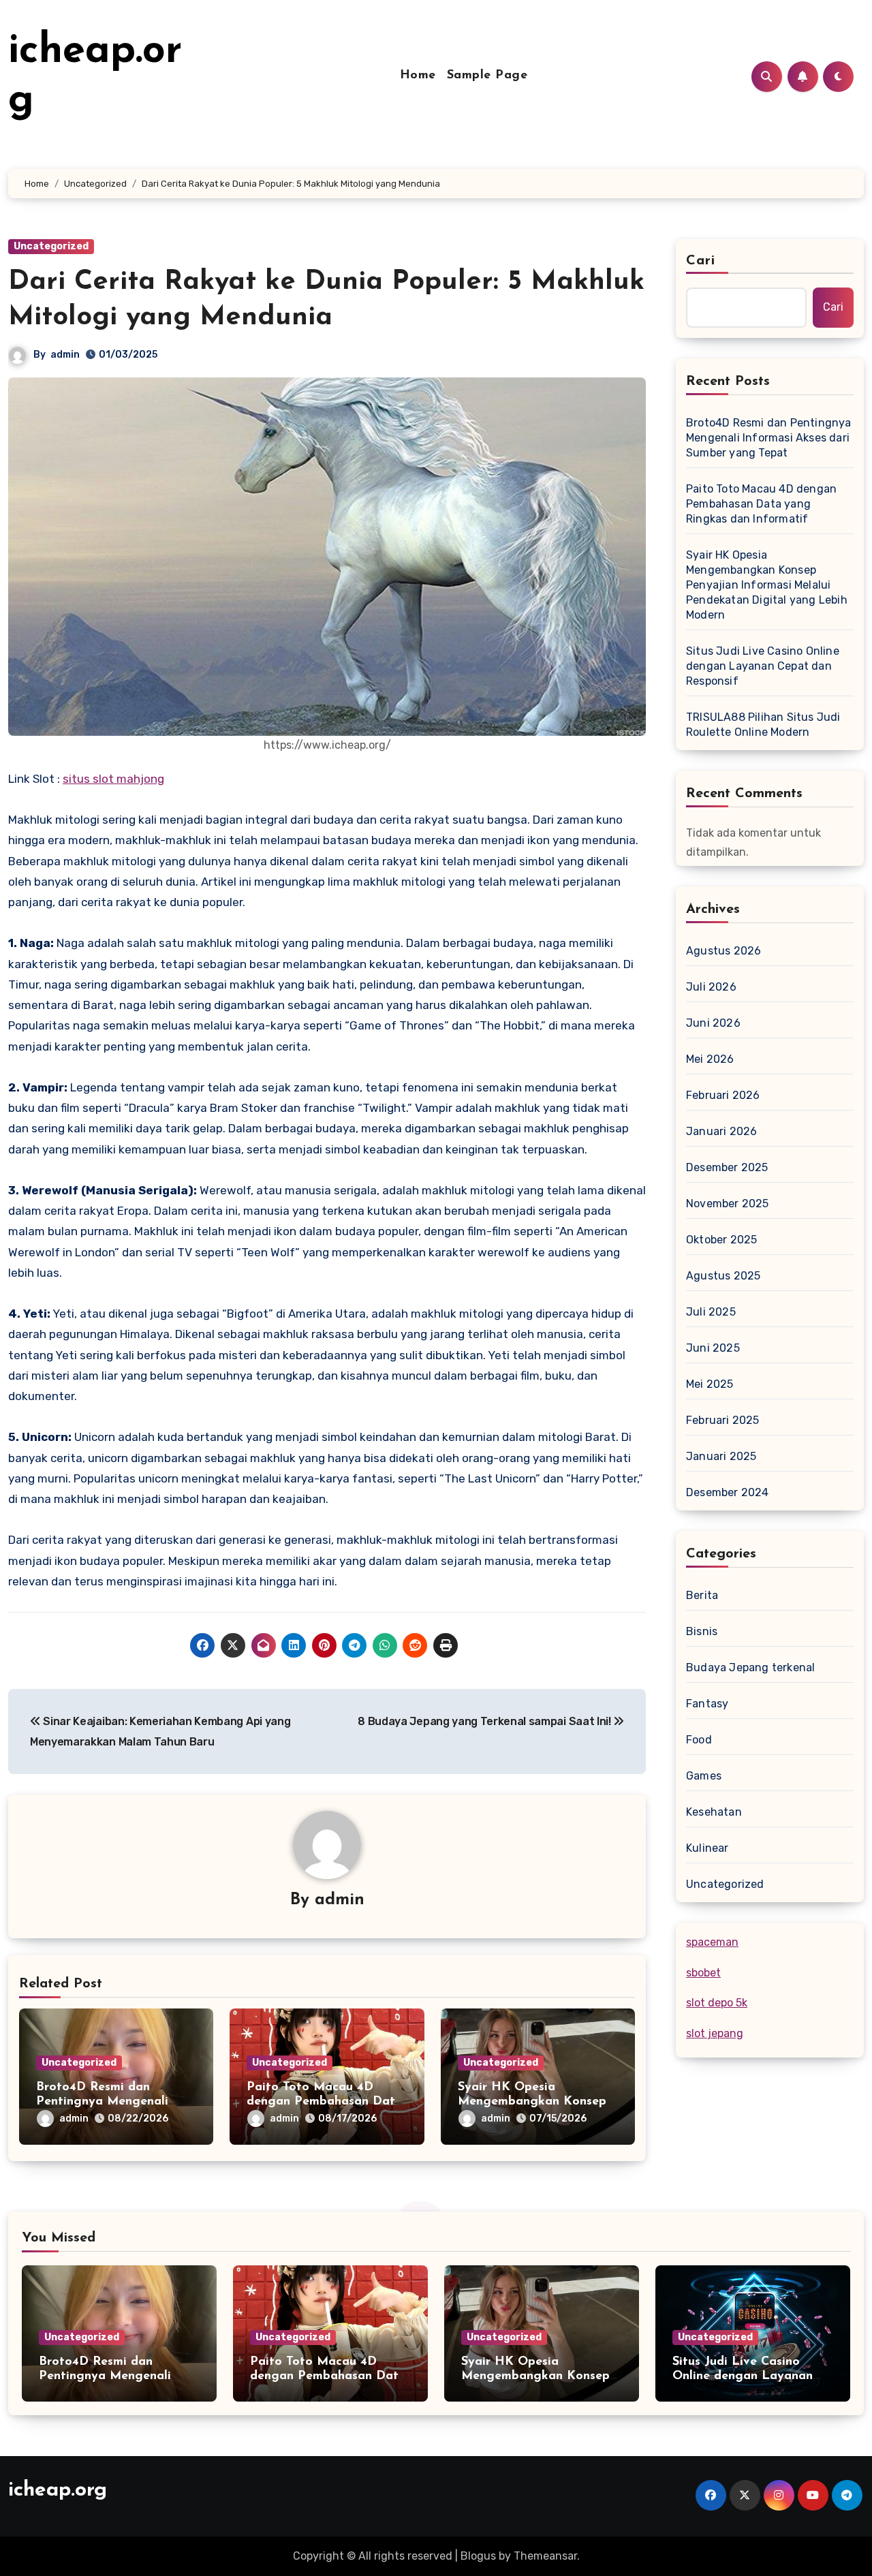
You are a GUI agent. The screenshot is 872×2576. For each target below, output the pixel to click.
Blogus (478, 2556)
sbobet (703, 1973)
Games (704, 1776)
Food (699, 1740)
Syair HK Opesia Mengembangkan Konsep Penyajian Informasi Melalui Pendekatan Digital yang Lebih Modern (767, 585)
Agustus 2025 (723, 1276)
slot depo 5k (717, 2003)
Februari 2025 (723, 1420)
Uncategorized (51, 246)
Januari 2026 (721, 1131)
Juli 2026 (711, 987)
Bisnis (702, 1631)
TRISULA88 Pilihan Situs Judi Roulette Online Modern (763, 725)
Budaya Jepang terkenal (750, 1667)
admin (65, 355)
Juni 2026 (713, 1023)
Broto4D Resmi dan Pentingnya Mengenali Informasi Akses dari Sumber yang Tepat (769, 438)
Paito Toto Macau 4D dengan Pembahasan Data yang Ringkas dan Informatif (761, 504)
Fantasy (707, 1704)
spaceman (712, 1942)
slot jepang (715, 2033)
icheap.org (58, 2490)
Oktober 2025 (721, 1240)
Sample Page (487, 76)
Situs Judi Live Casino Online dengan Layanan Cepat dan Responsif (763, 666)
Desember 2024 (728, 1492)
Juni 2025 (713, 1348)
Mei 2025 (710, 1384)
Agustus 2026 (723, 951)
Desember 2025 (727, 1167)
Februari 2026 (723, 1095)
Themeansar (545, 2556)
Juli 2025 (711, 1312)
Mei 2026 (710, 1059)
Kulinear (707, 1848)
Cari (701, 261)
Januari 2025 (721, 1456)
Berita (702, 1595)
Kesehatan (714, 1812)
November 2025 (728, 1204)
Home (418, 76)
